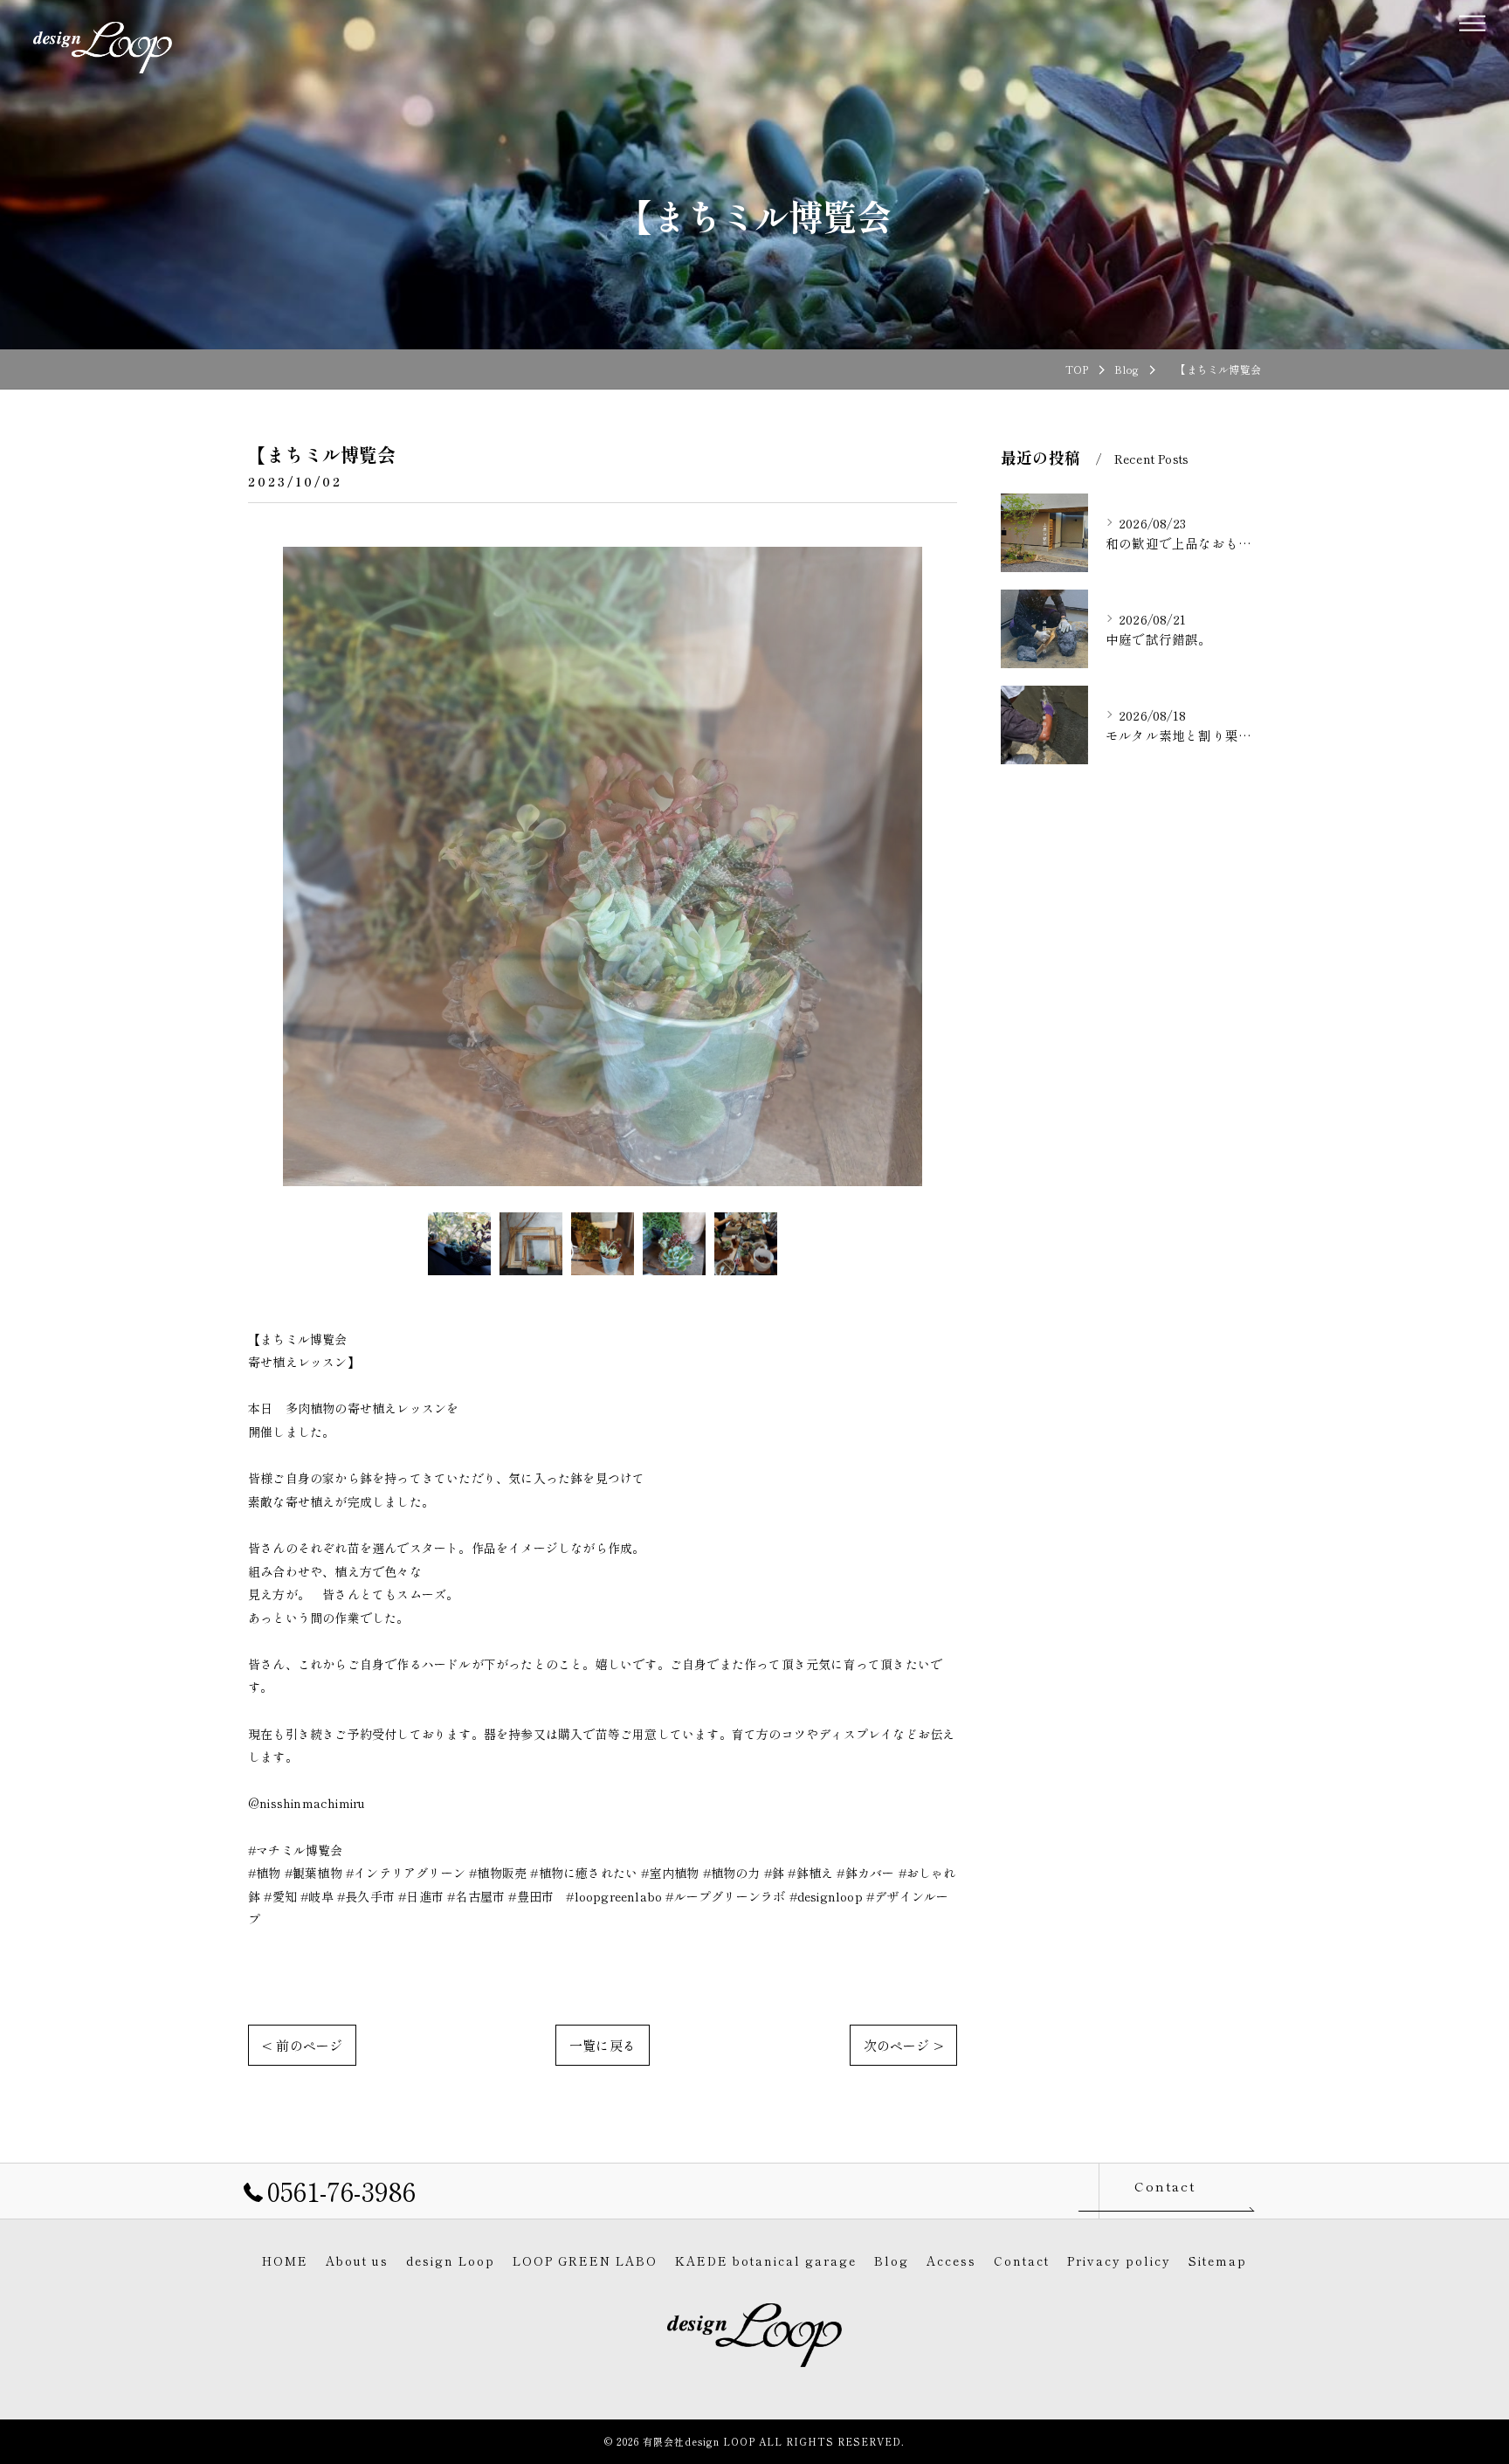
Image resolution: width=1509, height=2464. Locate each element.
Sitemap (1218, 2260)
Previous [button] (265, 866)
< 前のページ (302, 2045)
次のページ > (903, 2045)
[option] (603, 866)
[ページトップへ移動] (1248, 2191)
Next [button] (940, 866)
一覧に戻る (603, 2045)
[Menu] (1471, 21)
